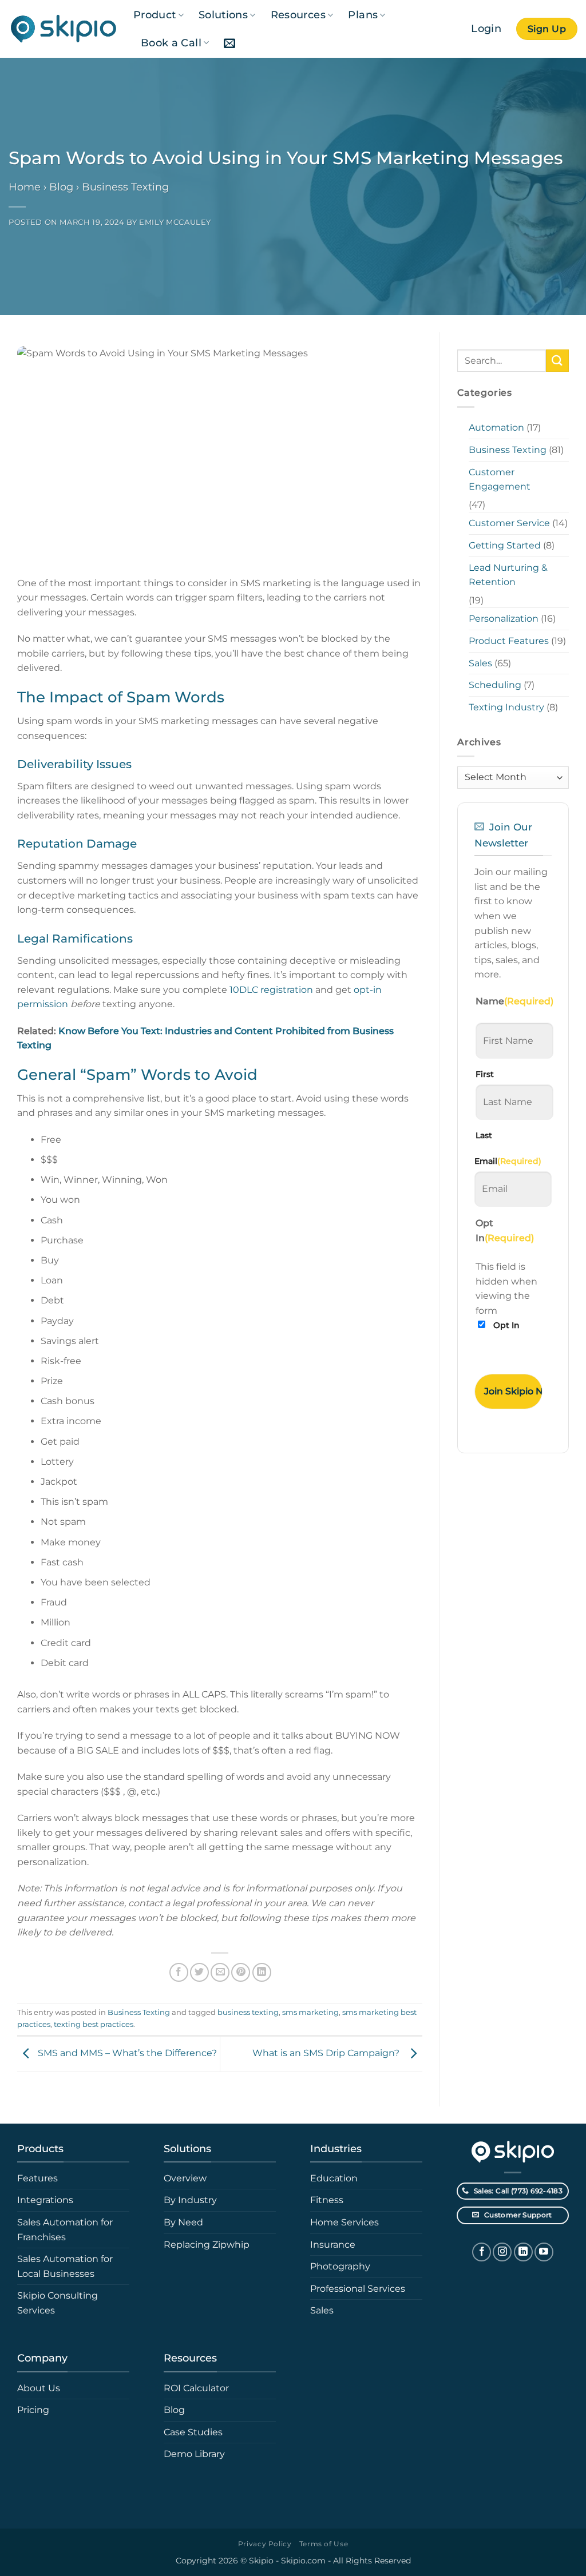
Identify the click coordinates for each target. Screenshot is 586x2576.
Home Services (345, 2222)
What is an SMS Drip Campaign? (328, 2053)
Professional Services (358, 2289)
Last (484, 1135)
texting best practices (94, 2024)
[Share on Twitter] (199, 1972)
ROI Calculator (196, 2388)
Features (37, 2178)
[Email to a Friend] (220, 1972)
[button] (229, 43)
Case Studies (193, 2432)
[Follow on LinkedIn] (523, 2252)
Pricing (33, 2410)
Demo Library (194, 2454)
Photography (340, 2266)
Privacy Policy (265, 2544)
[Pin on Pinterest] (241, 1972)
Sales (480, 663)
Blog (61, 187)
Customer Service (509, 523)
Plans (363, 15)
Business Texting (125, 187)
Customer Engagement (500, 480)
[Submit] (557, 361)
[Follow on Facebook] (482, 2252)
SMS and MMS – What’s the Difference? (127, 2053)
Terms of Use (324, 2544)
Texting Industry (506, 707)
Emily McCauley (175, 222)
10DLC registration (271, 990)
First (485, 1074)
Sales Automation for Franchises (65, 2230)
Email (508, 1161)
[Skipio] (62, 29)
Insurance (333, 2245)
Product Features (509, 641)
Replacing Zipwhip (207, 2245)
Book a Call (171, 43)
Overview (185, 2178)
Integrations (45, 2200)
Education (334, 2178)
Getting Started (505, 545)
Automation (496, 428)
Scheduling (495, 685)
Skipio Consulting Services (58, 2303)
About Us (39, 2388)
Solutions (223, 15)
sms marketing (310, 2012)
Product (155, 15)
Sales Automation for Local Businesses (65, 2266)
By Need (183, 2222)
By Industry (190, 2200)
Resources (298, 15)
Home (25, 187)
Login (486, 28)
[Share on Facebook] (179, 1972)
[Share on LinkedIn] (262, 1972)
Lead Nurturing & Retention (508, 575)
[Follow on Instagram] (502, 2252)
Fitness (327, 2200)
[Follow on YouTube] (544, 2252)
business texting (248, 2012)
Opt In (506, 1325)
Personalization (504, 619)
